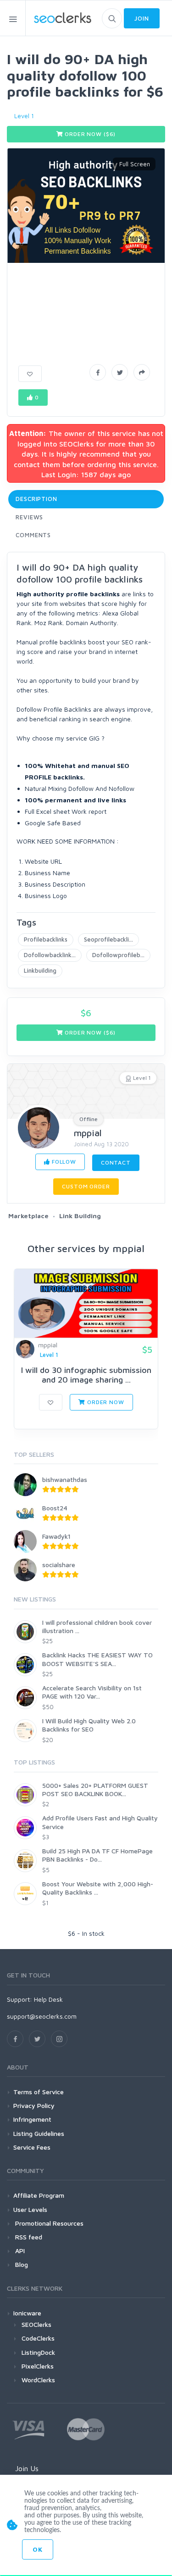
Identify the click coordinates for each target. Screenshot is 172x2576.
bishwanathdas (65, 1479)
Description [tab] (36, 499)
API (19, 2251)
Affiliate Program (39, 2195)
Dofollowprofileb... (118, 955)
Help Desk (48, 1999)
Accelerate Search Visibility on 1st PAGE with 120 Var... (92, 1692)
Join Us (27, 2468)
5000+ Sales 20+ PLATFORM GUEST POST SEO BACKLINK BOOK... (95, 1789)
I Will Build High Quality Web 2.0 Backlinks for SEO (89, 1725)
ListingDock (38, 2352)
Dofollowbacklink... (50, 955)
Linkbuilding (40, 970)
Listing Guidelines (39, 2133)
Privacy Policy (34, 2105)
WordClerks (38, 2380)
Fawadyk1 (56, 1536)
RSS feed (28, 2237)
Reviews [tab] (29, 517)
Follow (63, 1162)
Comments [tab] (33, 535)
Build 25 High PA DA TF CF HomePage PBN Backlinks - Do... (97, 1855)
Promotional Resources (48, 2223)
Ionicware (27, 2313)
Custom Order (86, 1186)
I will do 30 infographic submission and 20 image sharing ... (86, 1375)
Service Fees (32, 2147)
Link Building (80, 1216)
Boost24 (55, 1508)
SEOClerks (36, 2324)
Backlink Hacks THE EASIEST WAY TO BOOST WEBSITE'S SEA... (97, 1659)
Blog (21, 2264)
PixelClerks (38, 2366)
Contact (116, 1163)
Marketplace (28, 1216)
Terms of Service (39, 2092)
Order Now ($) (90, 134)
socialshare (59, 1565)
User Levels (30, 2209)
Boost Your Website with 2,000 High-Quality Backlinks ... (98, 1888)
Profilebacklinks (46, 939)
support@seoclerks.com (42, 2016)
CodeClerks (38, 2338)
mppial (88, 1133)
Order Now (105, 1402)
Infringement (32, 2119)
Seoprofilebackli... (108, 939)
